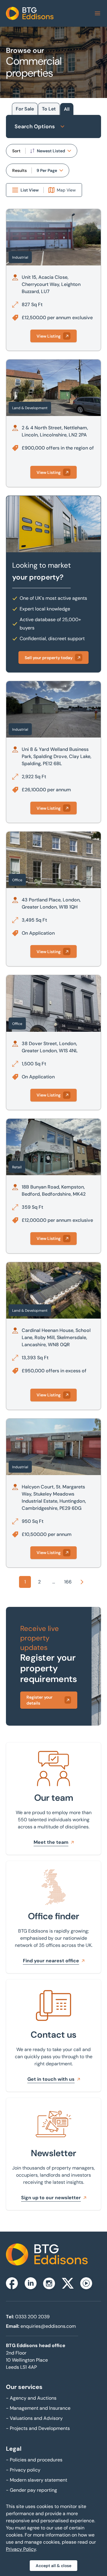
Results (19, 170)
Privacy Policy (21, 2549)
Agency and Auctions (31, 2398)
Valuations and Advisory (34, 2418)
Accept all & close (53, 2566)
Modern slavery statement (37, 2480)
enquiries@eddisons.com (48, 2326)
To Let (49, 109)
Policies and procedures (34, 2460)
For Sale (25, 109)
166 (68, 1582)
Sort (16, 151)
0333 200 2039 (32, 2317)
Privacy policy (23, 2470)
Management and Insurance (38, 2408)
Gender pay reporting (32, 2490)
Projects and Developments (38, 2428)
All (67, 109)
